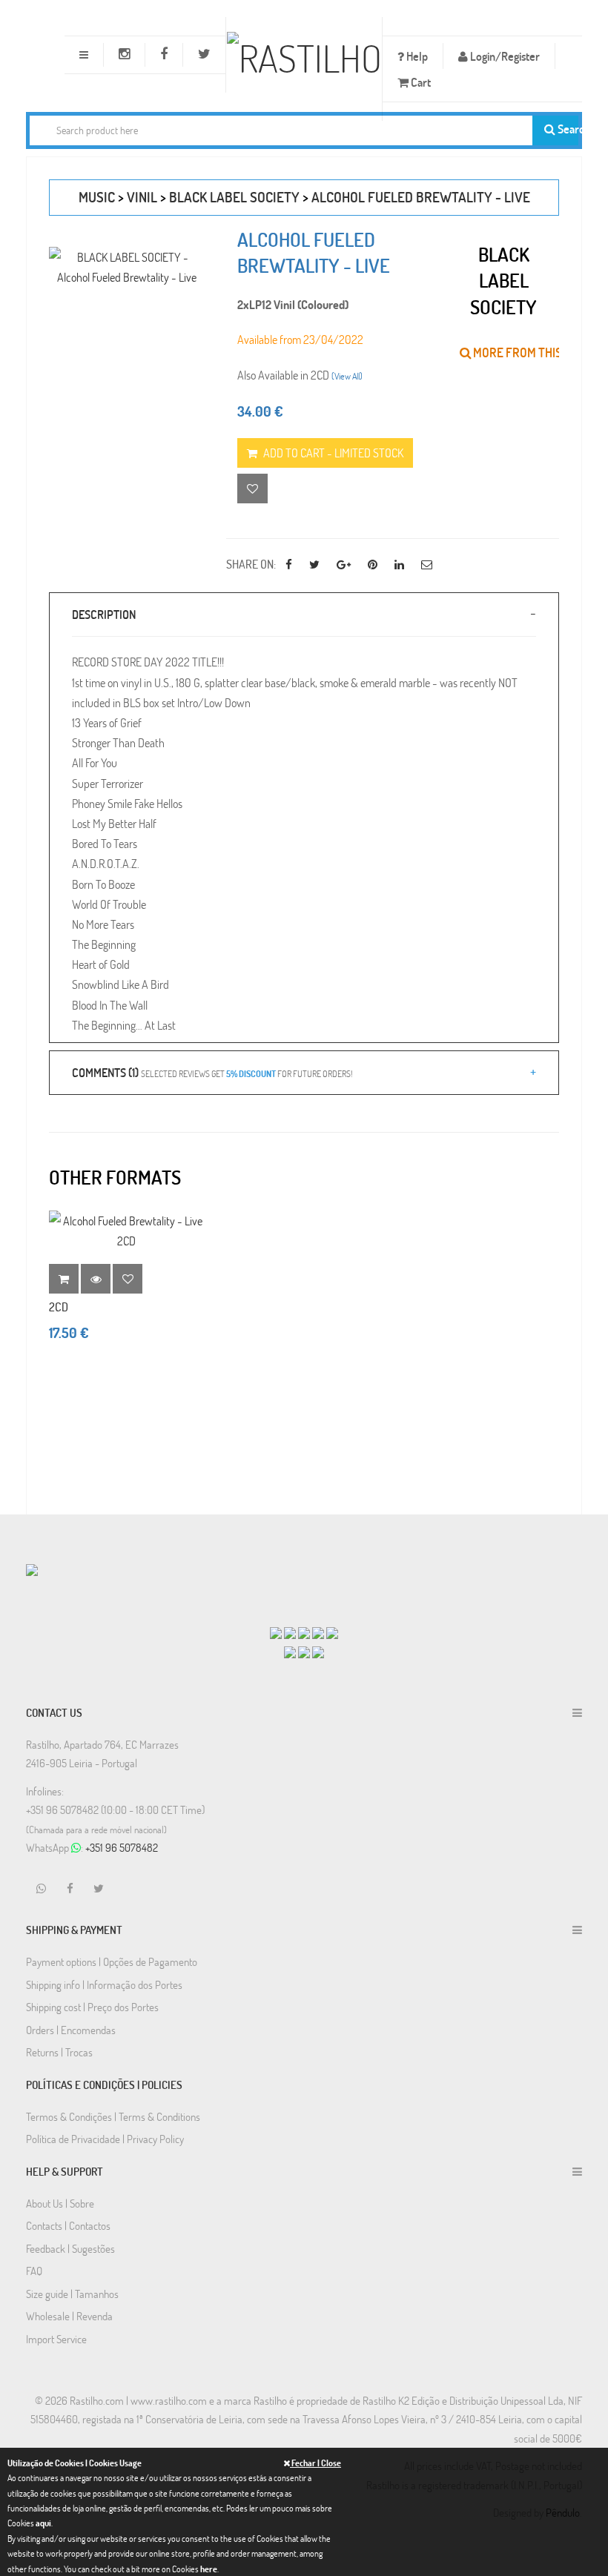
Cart (420, 82)
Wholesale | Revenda (69, 2316)
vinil (142, 197)
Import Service (56, 2339)
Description (104, 614)
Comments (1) (212, 1072)
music (97, 197)
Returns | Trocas (59, 2052)
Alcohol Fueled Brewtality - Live (421, 197)
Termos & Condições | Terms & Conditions (113, 2116)
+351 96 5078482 (122, 1847)
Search (567, 129)
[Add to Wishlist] (128, 1279)
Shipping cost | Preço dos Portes (92, 2007)
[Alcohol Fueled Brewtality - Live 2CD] (126, 1231)
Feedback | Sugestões (70, 2248)
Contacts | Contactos (68, 2225)
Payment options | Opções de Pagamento (112, 1961)
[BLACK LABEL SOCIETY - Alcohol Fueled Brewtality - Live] (126, 267)
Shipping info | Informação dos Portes (104, 1984)
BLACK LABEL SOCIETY (234, 197)
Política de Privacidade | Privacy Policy (105, 2139)
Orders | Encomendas (71, 2030)
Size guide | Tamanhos (72, 2294)
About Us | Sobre (60, 2203)
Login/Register (504, 56)
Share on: (251, 564)
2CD (59, 1307)
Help (416, 56)
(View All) (347, 376)
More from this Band (532, 352)
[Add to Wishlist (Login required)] (252, 489)
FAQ (34, 2271)
